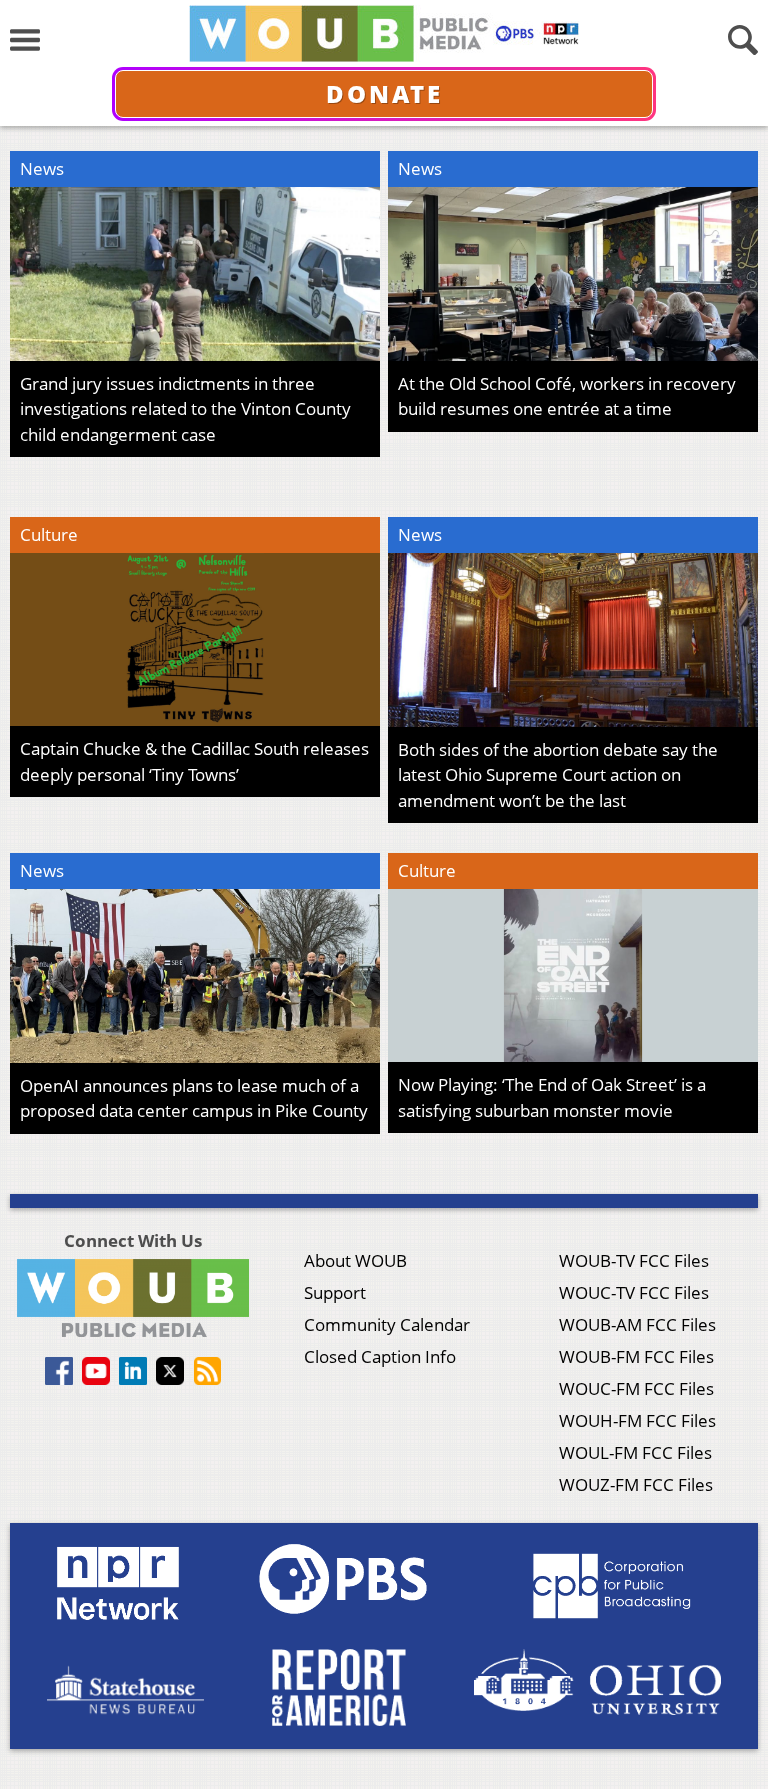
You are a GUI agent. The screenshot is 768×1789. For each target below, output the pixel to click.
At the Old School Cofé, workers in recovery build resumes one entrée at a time (567, 396)
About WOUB (355, 1260)
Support (335, 1292)
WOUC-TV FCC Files (634, 1292)
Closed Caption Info (380, 1356)
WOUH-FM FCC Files (637, 1420)
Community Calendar (387, 1324)
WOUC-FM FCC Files (636, 1388)
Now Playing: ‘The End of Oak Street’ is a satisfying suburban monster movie (552, 1097)
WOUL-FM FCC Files (635, 1452)
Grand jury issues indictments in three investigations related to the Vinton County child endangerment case (185, 409)
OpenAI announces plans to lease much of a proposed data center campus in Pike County (194, 1098)
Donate (384, 93)
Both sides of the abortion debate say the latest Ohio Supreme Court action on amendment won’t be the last (558, 775)
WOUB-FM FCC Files (636, 1356)
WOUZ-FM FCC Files (636, 1484)
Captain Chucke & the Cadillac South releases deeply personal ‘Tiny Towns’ (194, 761)
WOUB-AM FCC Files (637, 1324)
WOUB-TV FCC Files (634, 1260)
